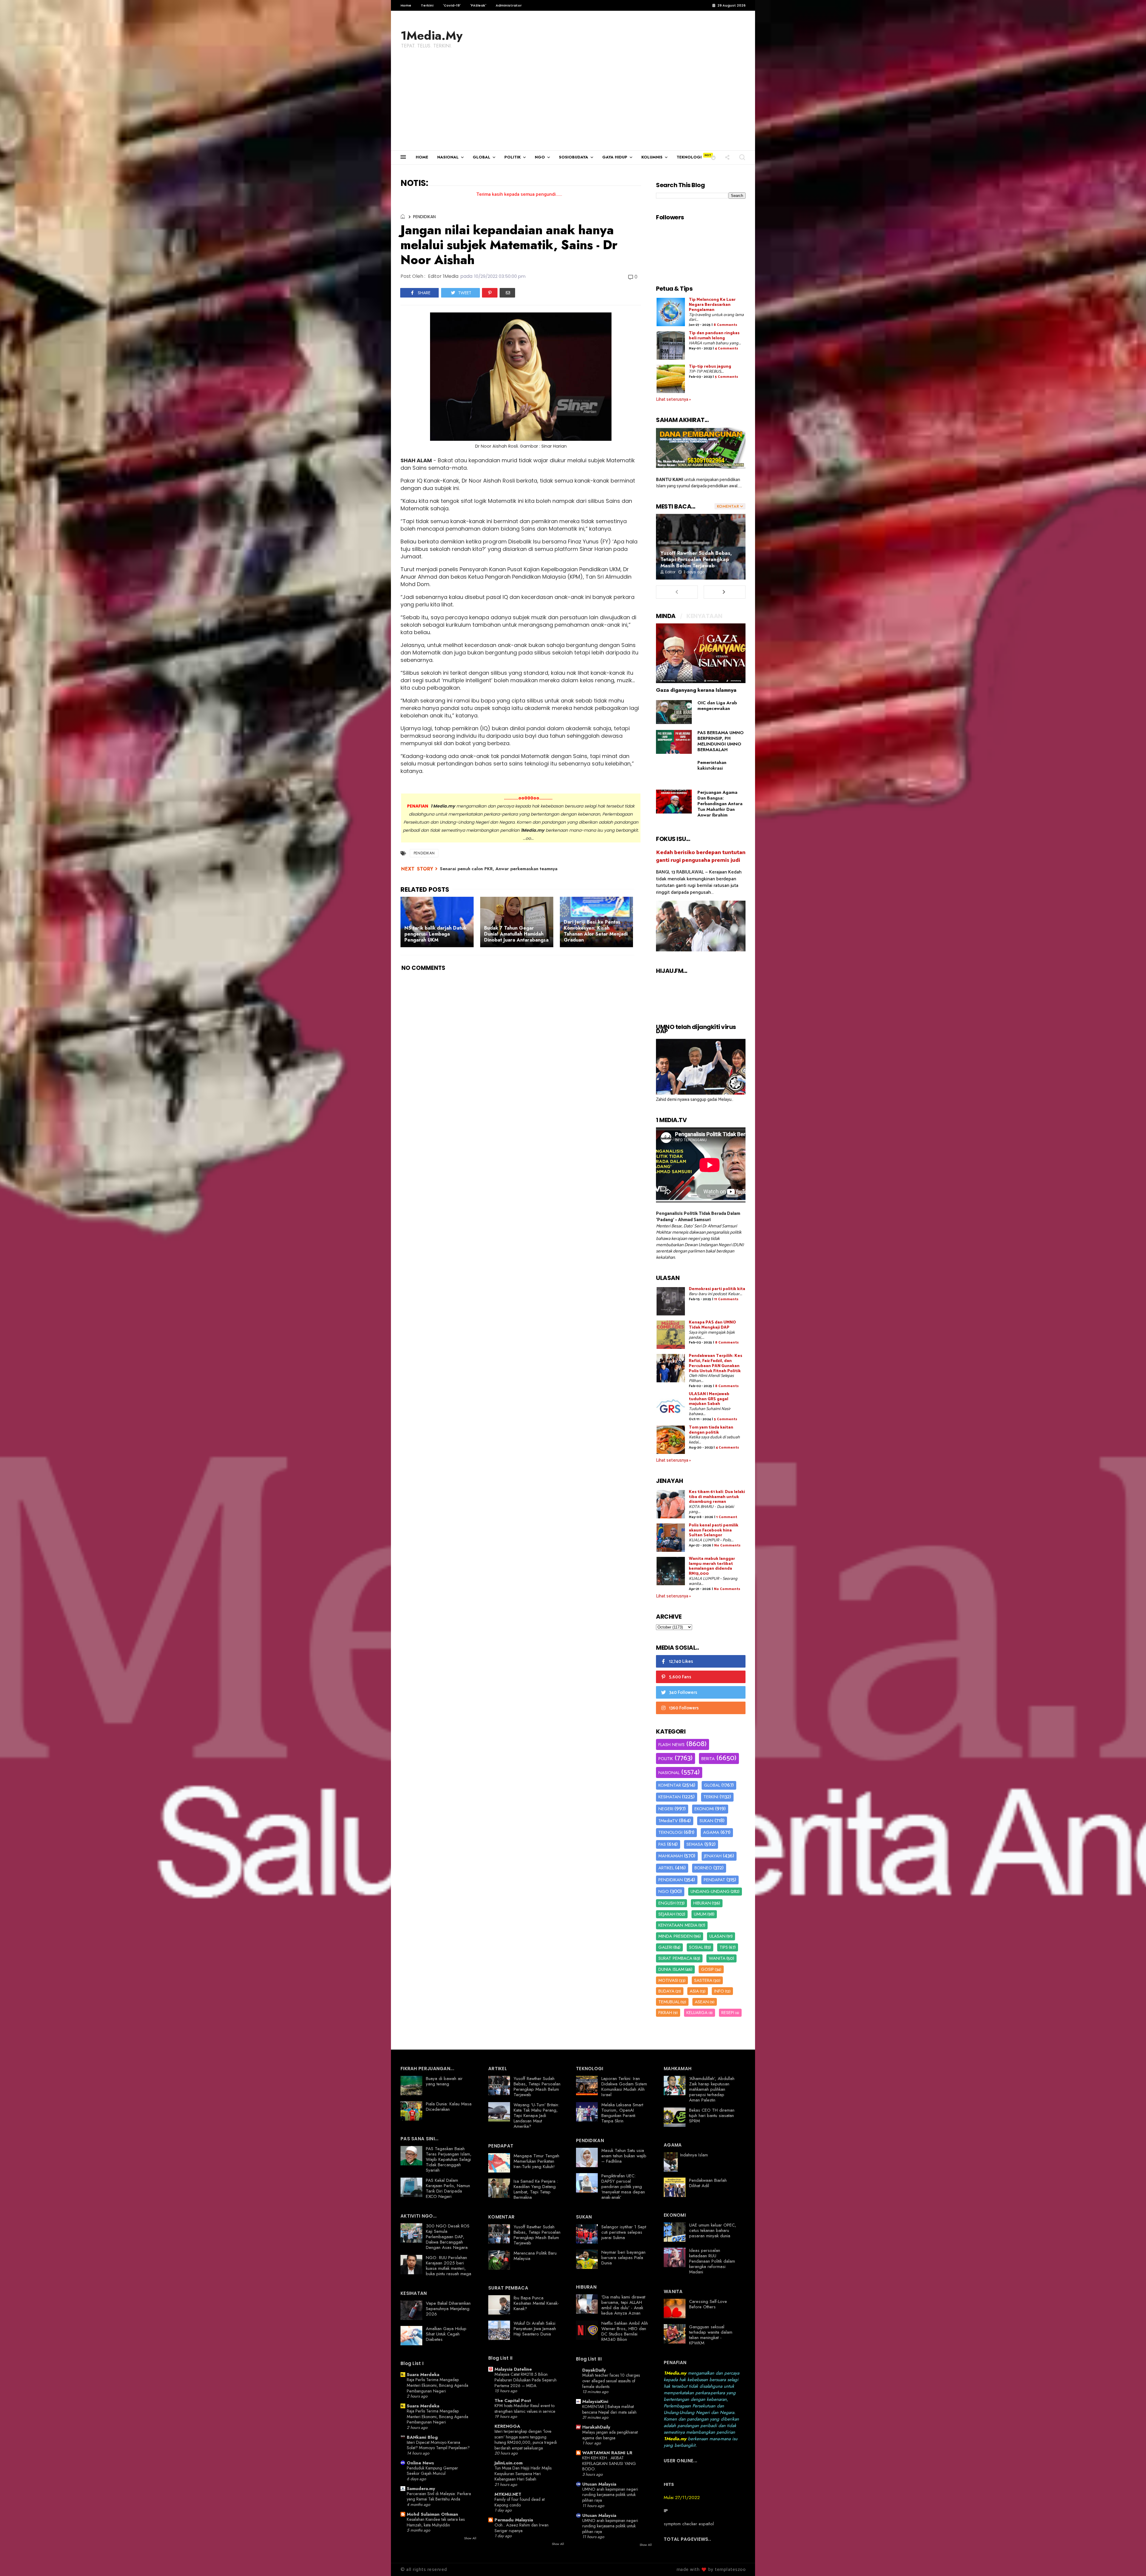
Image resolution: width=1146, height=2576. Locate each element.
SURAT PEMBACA (675, 1958)
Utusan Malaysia (599, 2484)
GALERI (665, 1947)
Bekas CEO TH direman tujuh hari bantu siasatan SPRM (712, 2116)
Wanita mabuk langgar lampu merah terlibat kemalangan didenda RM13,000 (712, 1566)
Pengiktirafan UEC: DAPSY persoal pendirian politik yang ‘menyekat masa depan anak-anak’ (623, 2187)
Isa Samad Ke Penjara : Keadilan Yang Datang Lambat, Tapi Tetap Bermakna (536, 2189)
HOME (422, 157)
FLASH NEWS (671, 1745)
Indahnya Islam (694, 2155)
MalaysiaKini (595, 2401)
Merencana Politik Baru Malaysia (535, 2256)
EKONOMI (704, 1809)
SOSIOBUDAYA (574, 157)
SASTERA (703, 1980)
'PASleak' (478, 5)
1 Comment (727, 1517)
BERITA (708, 1759)
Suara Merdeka (423, 2375)
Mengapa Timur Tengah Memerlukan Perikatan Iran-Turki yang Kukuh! (536, 2161)
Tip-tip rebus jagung (710, 367)
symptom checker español (689, 2524)
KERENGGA (507, 2426)
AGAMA (711, 1832)
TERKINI (711, 1797)
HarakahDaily (596, 2427)
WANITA (717, 1958)
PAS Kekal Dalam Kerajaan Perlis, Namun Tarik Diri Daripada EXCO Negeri (448, 2188)
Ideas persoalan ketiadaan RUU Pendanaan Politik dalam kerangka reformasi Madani (712, 2261)
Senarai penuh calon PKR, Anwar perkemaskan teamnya (499, 869)
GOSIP (707, 1969)
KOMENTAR (670, 1785)
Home (406, 5)
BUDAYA (666, 1991)
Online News (420, 2463)
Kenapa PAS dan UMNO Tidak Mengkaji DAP (712, 1325)
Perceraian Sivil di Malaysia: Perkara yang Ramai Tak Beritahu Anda (439, 2496)
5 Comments (726, 377)
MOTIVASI (668, 1980)
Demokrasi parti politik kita (717, 1289)
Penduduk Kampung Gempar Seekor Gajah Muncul (432, 2471)
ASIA (694, 1991)
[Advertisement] (573, 106)
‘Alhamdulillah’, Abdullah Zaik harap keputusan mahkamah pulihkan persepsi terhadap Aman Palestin (712, 2089)
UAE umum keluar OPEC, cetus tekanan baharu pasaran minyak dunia (713, 2230)
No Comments (727, 1545)
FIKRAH (665, 2013)
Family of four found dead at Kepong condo (520, 2502)
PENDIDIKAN (424, 217)
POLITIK (513, 157)
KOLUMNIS (652, 157)
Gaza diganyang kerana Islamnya (696, 690)
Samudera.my (421, 2489)
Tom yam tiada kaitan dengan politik (711, 1430)
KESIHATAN (670, 1797)
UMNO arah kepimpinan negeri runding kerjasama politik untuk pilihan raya (610, 2495)
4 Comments (726, 348)
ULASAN (717, 1936)
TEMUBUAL (669, 2002)
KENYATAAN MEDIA (678, 1925)
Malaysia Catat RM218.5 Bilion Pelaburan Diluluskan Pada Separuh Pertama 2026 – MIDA (526, 2380)
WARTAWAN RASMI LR (607, 2453)
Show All (470, 2538)
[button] (713, 157)
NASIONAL (448, 157)
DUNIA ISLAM (671, 1969)
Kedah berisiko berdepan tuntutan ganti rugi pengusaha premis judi (701, 856)
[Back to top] (1131, 2562)
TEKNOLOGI (689, 157)
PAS (662, 1844)
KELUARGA (697, 2013)
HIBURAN (702, 1903)
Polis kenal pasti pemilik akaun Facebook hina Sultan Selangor (714, 1530)
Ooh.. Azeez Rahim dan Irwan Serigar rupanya (522, 2528)
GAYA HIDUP (615, 157)
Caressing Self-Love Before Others (708, 2304)
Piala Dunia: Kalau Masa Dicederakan (449, 2107)
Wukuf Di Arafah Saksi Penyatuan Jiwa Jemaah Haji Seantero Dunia (535, 2329)
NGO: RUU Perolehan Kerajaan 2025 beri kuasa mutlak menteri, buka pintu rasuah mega (449, 2266)
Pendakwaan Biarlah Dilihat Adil (708, 2183)
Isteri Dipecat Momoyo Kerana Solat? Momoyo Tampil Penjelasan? (438, 2445)
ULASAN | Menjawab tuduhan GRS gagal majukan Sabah (709, 1399)
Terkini (427, 5)
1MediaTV (668, 1821)
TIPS (724, 1947)
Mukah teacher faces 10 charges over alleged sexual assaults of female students (611, 2381)
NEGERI (666, 1809)
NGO (540, 157)
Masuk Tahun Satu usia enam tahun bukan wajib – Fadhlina (624, 2156)
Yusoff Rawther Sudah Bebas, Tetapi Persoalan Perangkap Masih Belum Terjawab (696, 559)
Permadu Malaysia (514, 2520)
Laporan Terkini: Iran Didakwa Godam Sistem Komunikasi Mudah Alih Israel (624, 2087)
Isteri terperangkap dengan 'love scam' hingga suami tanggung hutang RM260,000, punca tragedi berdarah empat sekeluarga (526, 2440)
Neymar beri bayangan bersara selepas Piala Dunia (623, 2258)
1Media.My (432, 36)
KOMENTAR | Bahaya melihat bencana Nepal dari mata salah (609, 2409)
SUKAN (706, 1821)
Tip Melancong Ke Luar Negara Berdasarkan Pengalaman (712, 305)
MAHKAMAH (671, 1856)
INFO (719, 1991)
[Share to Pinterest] (490, 293)
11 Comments (726, 1299)
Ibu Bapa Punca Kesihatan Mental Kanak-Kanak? (536, 2303)
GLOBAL (482, 157)
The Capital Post (513, 2401)
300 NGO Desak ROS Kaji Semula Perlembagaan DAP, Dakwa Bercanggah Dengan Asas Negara (448, 2237)
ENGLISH (667, 1903)
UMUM (700, 1914)
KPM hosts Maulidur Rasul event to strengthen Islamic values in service (525, 2408)
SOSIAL (696, 1947)
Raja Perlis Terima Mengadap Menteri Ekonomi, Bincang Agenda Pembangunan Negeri (438, 2385)
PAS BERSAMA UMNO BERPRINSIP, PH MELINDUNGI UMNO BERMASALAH (721, 741)
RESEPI (728, 2013)
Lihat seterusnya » (673, 399)
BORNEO (703, 1868)
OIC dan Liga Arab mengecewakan (717, 706)
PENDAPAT (714, 1880)
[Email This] (507, 293)
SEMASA (695, 1844)
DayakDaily (594, 2370)
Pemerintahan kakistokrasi (712, 765)
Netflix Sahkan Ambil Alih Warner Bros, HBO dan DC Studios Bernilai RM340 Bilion (625, 2331)
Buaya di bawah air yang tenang (444, 2081)
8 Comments (725, 325)
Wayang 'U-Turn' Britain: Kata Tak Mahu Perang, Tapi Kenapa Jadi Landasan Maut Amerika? (536, 2116)
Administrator (509, 5)
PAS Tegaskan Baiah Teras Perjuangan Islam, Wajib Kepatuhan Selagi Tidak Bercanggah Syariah (449, 2159)
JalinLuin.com (509, 2463)
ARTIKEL (666, 1868)
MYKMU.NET (508, 2494)
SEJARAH (667, 1914)
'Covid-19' (452, 5)
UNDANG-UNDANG (710, 1891)
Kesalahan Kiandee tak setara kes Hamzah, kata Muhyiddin (436, 2522)
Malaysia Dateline (513, 2369)
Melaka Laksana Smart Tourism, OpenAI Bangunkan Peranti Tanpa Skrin (622, 2113)
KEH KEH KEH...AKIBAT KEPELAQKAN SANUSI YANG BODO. (609, 2463)
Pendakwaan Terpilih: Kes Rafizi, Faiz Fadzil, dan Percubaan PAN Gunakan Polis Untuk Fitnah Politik (716, 1363)
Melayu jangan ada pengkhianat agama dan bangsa (610, 2435)
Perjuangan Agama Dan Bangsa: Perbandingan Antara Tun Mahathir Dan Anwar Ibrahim (720, 804)
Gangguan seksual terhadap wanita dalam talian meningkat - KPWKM (711, 2335)
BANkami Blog (422, 2437)
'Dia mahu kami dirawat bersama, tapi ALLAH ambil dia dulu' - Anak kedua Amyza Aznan (623, 2305)
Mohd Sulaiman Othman (432, 2514)
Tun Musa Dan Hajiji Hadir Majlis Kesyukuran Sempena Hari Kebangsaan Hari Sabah (523, 2473)
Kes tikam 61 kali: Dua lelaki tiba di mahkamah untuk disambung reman (717, 1497)
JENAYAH (713, 1856)
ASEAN (702, 2002)
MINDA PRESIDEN (676, 1936)
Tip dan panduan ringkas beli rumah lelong (714, 336)
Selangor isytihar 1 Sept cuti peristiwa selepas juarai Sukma (624, 2232)
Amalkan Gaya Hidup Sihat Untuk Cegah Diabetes (446, 2334)
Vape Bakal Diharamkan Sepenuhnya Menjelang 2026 (448, 2309)
